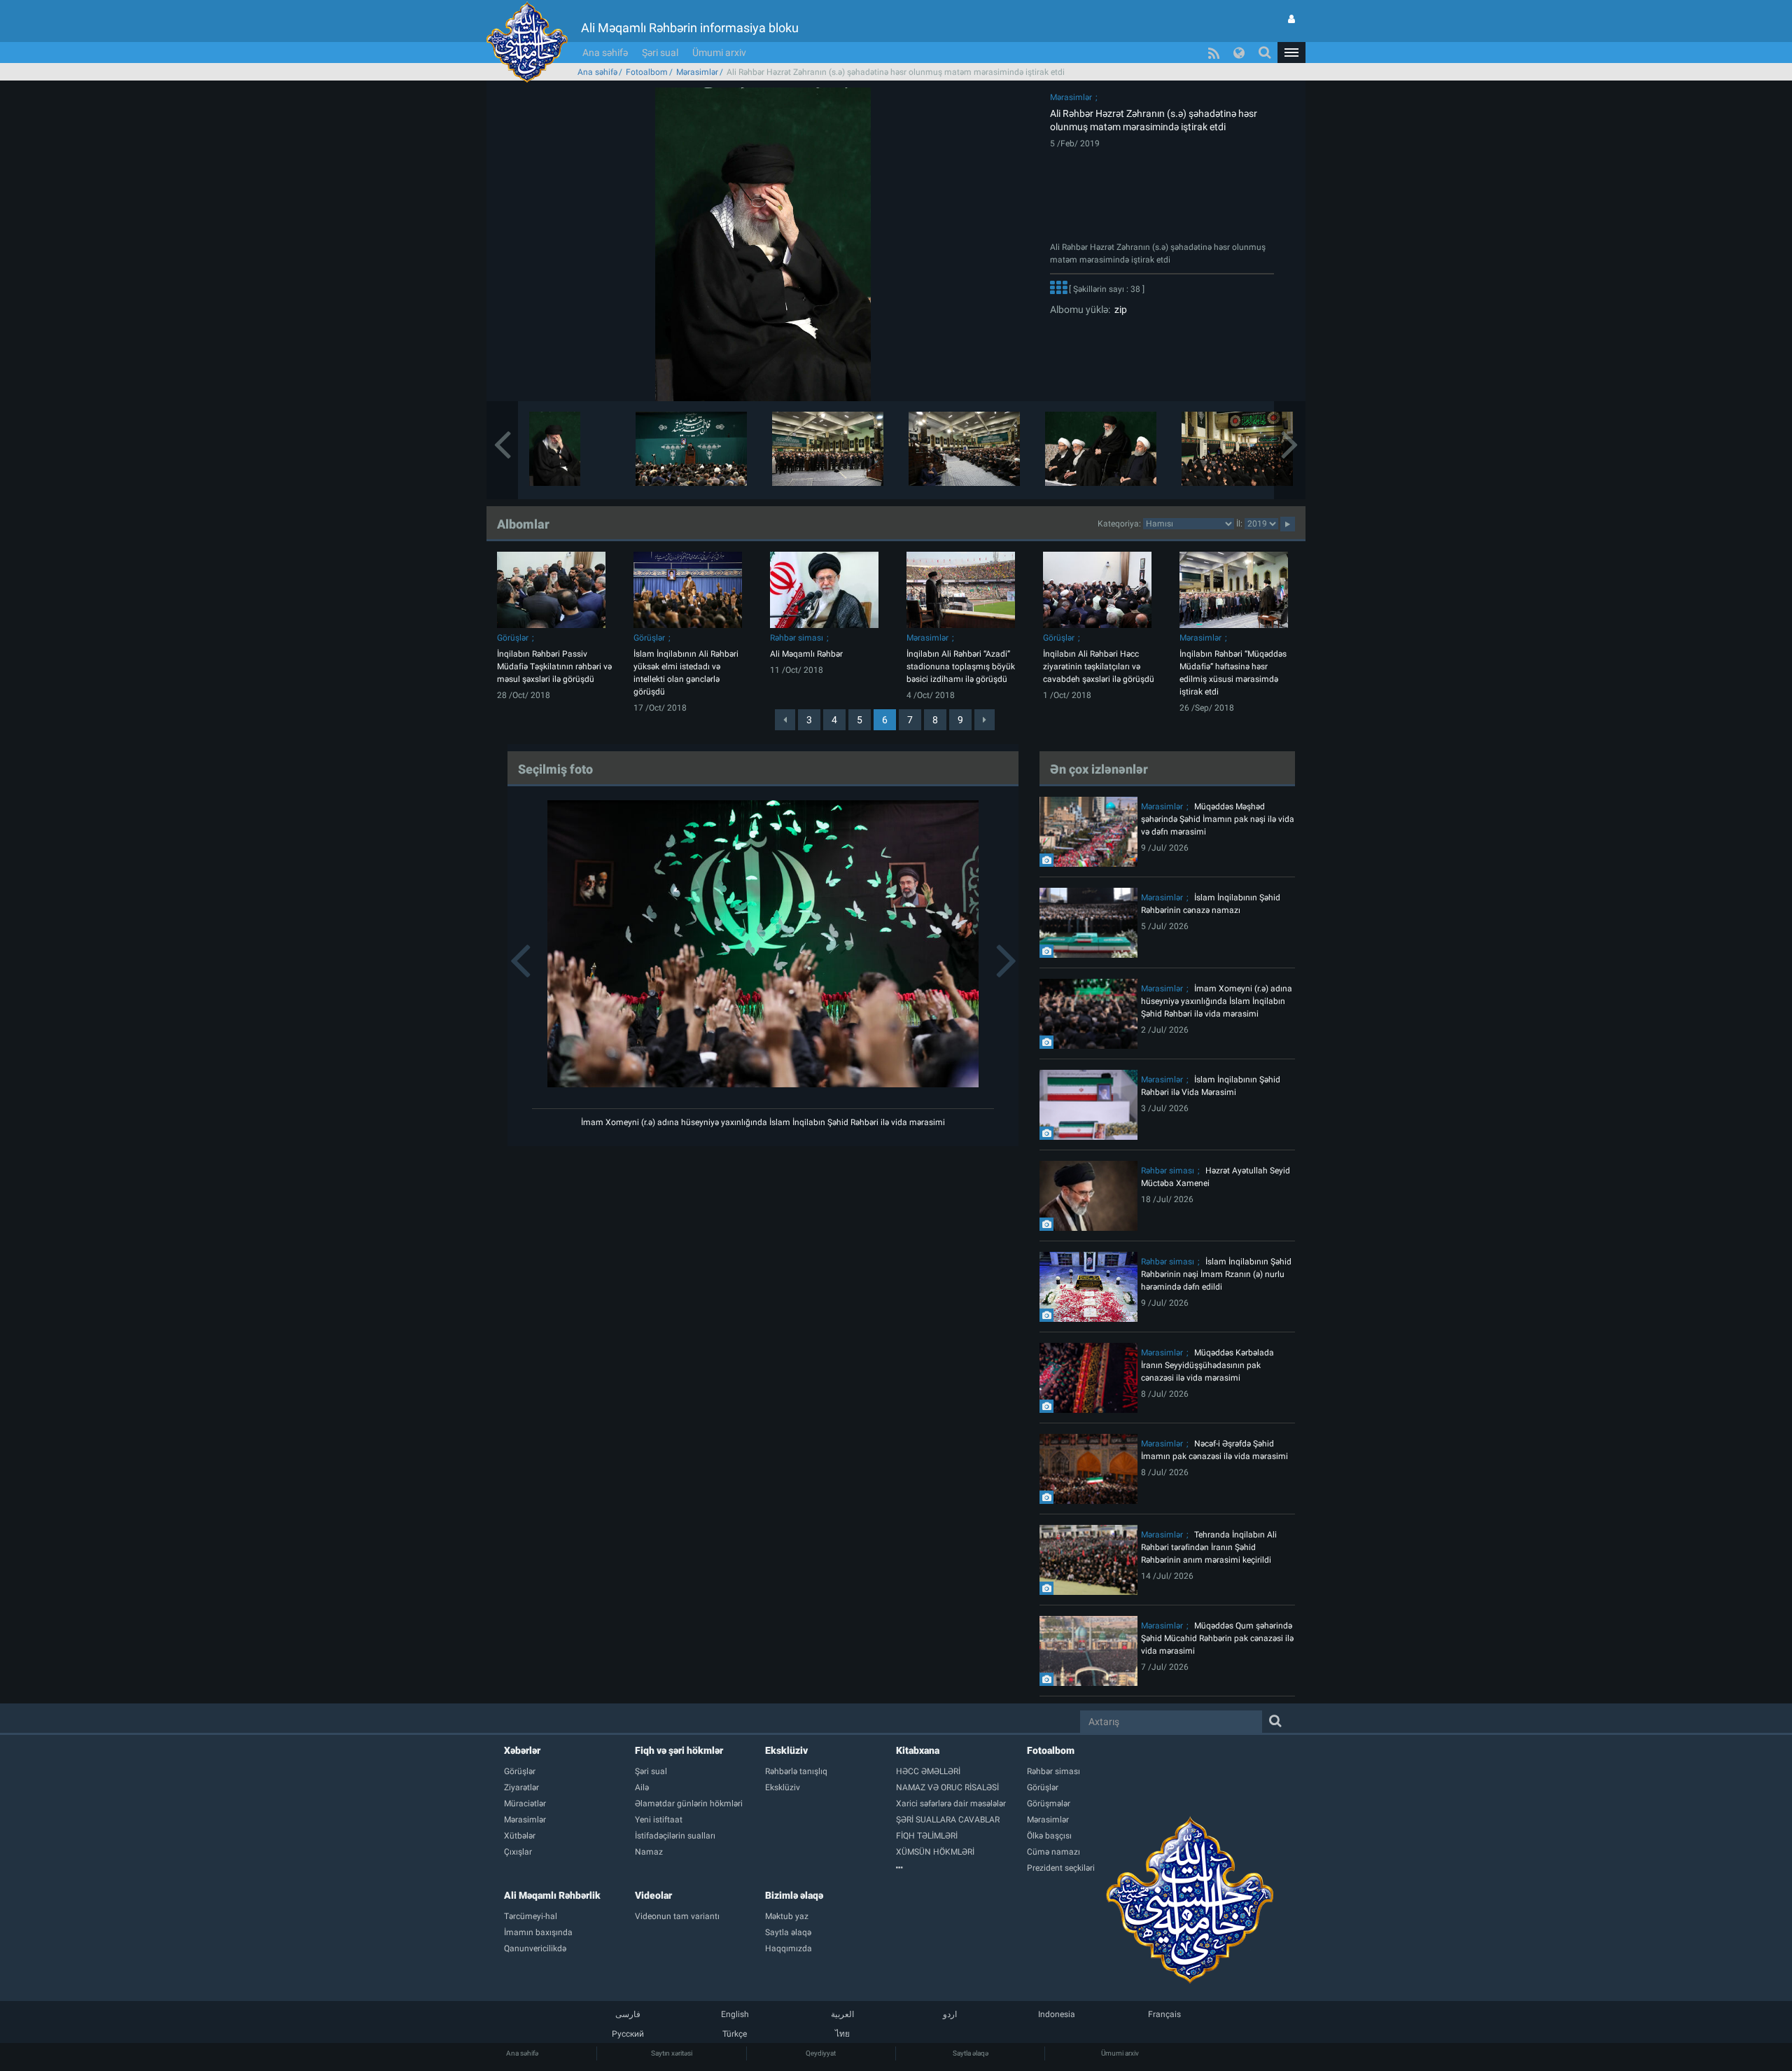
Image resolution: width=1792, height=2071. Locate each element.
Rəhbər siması (797, 638)
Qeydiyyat (821, 2053)
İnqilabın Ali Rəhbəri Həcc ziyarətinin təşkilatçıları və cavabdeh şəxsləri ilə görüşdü (1099, 667)
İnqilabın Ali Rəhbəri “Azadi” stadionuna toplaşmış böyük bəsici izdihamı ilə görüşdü (961, 667)
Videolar (653, 1895)
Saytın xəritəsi (672, 2053)
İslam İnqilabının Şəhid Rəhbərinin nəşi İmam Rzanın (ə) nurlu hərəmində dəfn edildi (1216, 1274)
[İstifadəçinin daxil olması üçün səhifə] (1291, 19)
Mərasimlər (697, 72)
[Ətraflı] (1058, 289)
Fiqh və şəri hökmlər (679, 1750)
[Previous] (785, 720)
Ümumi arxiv (719, 53)
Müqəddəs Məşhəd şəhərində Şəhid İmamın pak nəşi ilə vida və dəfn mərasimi (1218, 819)
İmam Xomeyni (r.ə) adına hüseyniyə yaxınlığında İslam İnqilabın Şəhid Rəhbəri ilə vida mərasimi (763, 1122)
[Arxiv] (961, 1868)
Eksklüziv (786, 1750)
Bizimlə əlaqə (794, 1895)
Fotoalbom (647, 72)
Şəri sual (660, 53)
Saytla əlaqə (971, 2053)
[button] (1291, 53)
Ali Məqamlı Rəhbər (806, 654)
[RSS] (1214, 53)
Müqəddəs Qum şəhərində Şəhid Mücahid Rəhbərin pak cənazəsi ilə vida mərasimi (1217, 1638)
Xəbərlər (522, 1750)
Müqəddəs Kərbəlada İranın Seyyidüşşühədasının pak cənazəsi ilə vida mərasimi (1207, 1365)
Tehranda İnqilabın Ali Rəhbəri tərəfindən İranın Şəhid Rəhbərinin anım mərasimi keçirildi (1209, 1547)
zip (1119, 309)
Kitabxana (918, 1750)
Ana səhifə (605, 53)
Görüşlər (513, 638)
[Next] (985, 720)
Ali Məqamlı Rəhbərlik (552, 1895)
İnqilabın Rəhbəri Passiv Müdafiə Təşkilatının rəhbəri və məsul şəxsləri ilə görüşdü (554, 667)
